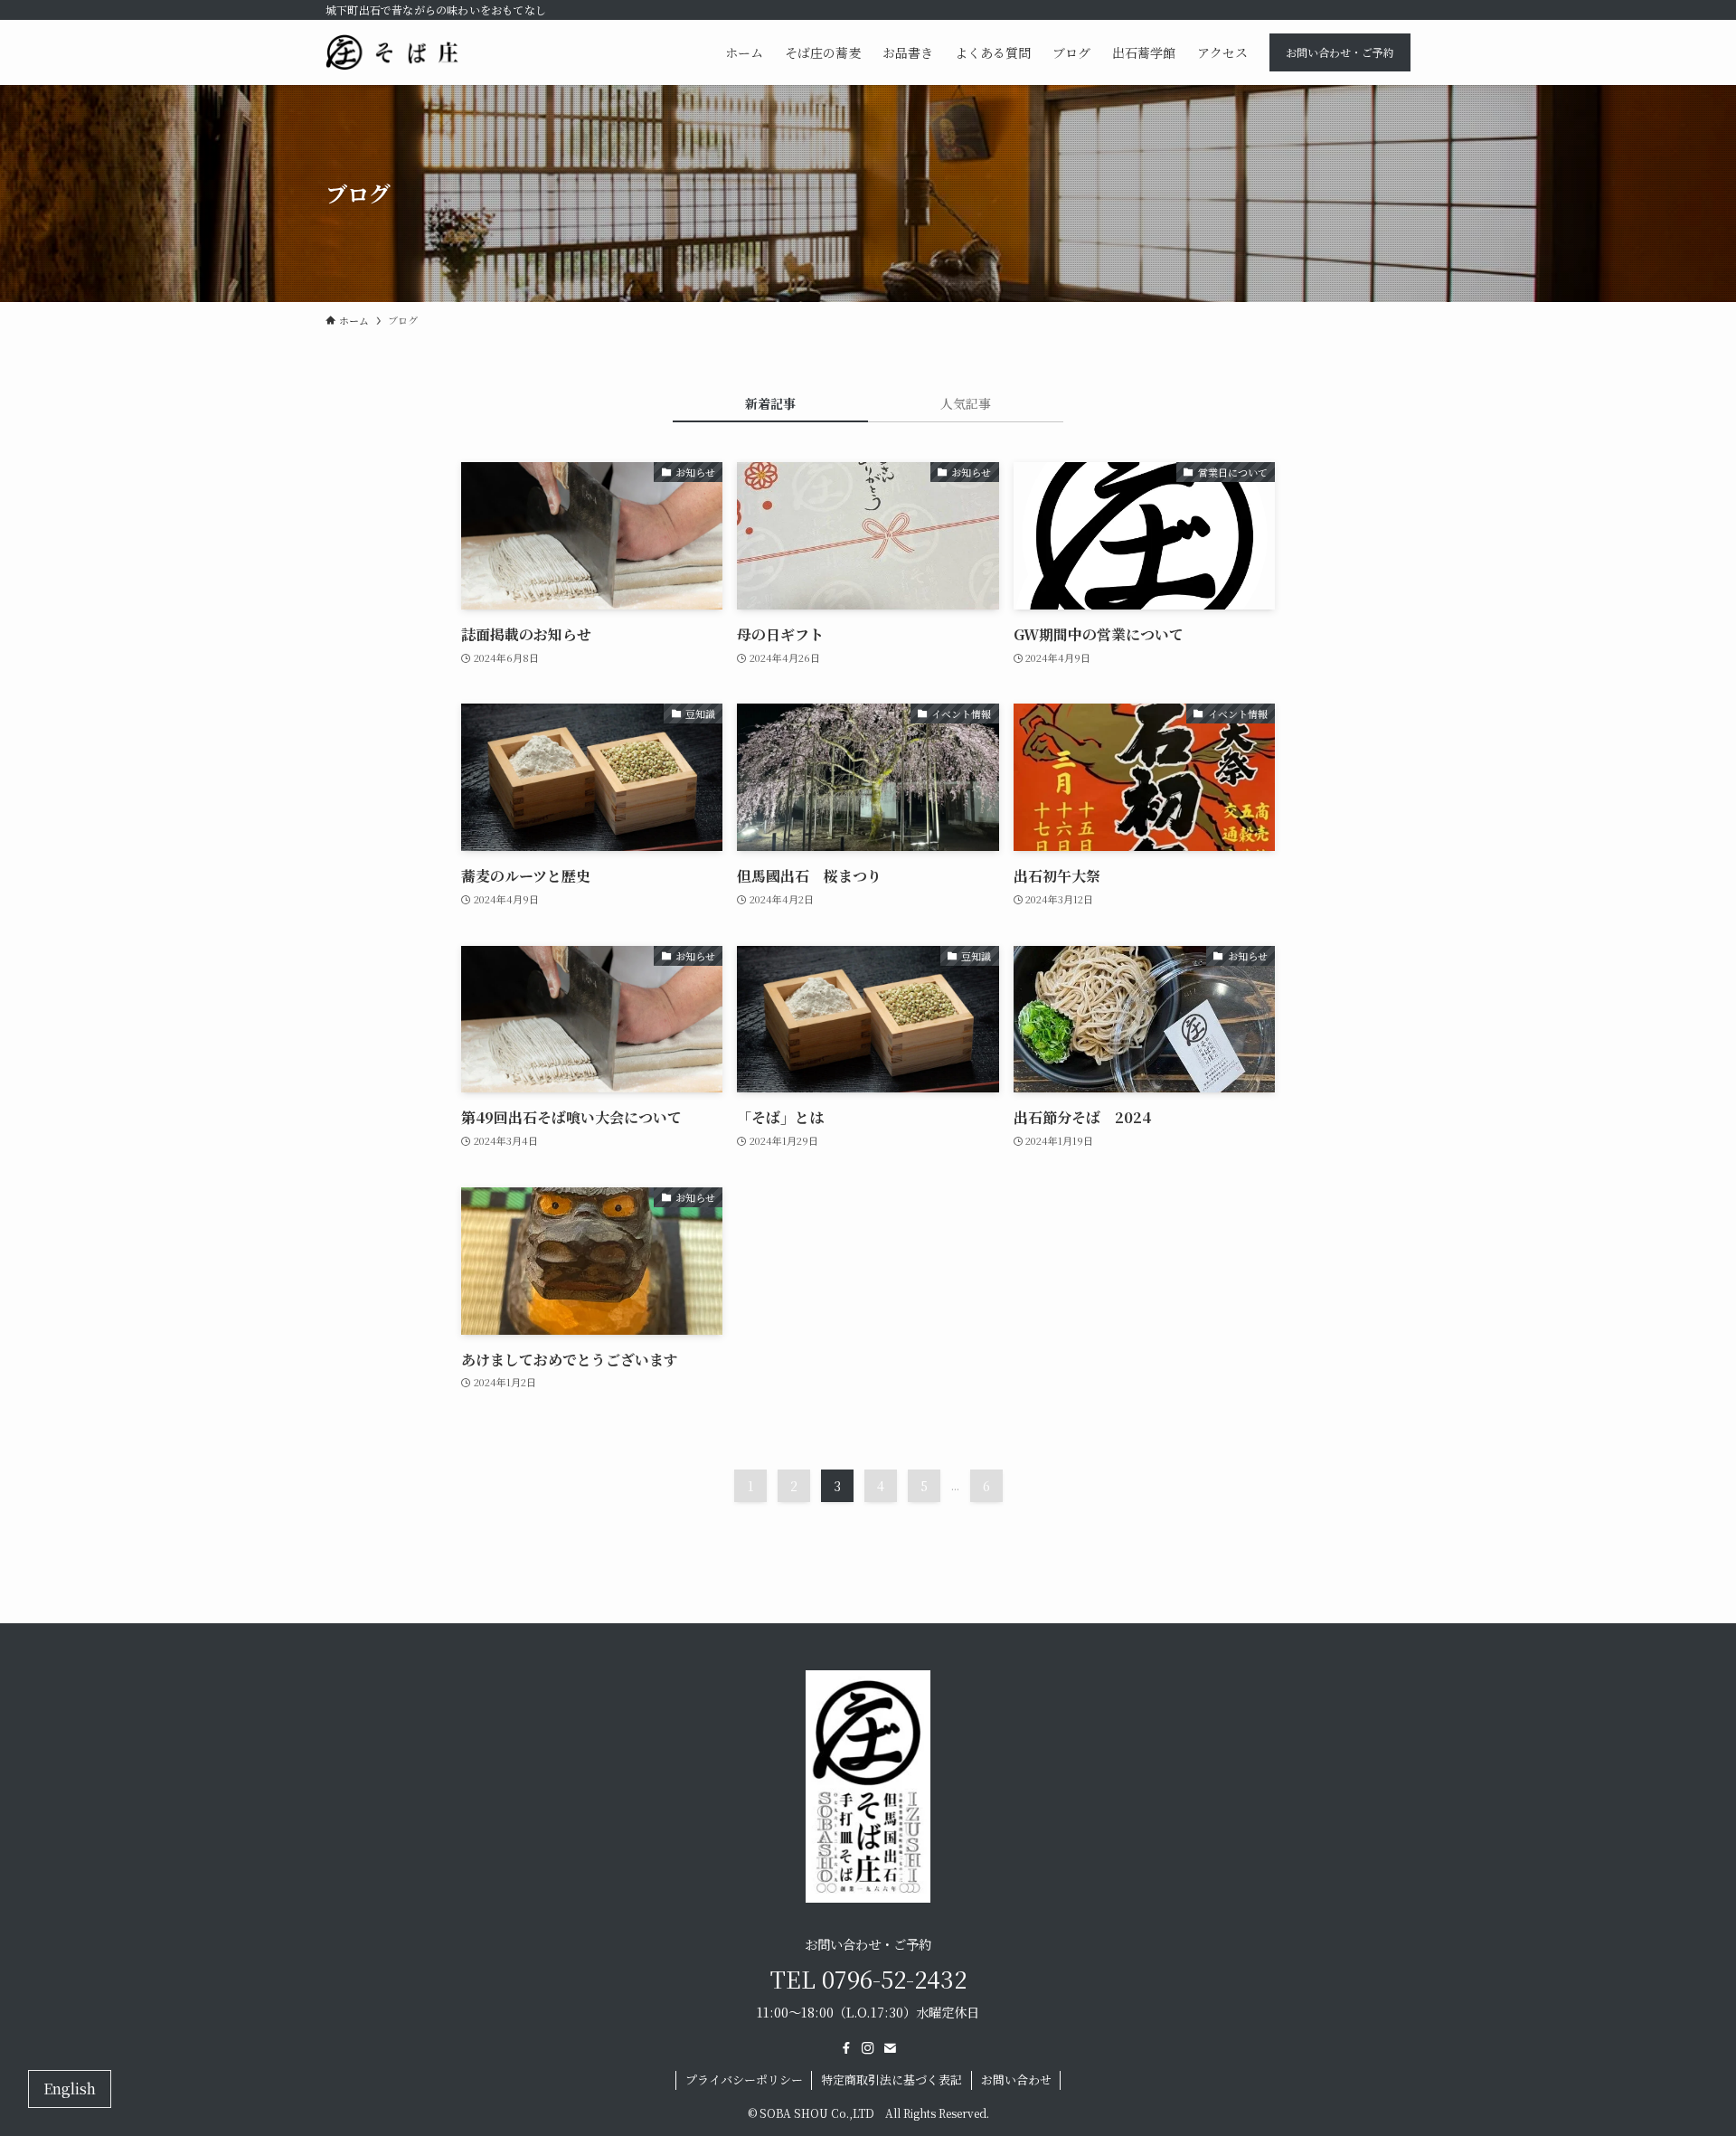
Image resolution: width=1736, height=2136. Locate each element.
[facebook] (846, 2048)
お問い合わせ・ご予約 (1340, 52)
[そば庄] (392, 52)
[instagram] (868, 2048)
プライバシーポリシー (744, 2079)
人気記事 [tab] (966, 403)
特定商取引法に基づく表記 (892, 2079)
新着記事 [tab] (770, 403)
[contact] (890, 2048)
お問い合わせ (1016, 2079)
